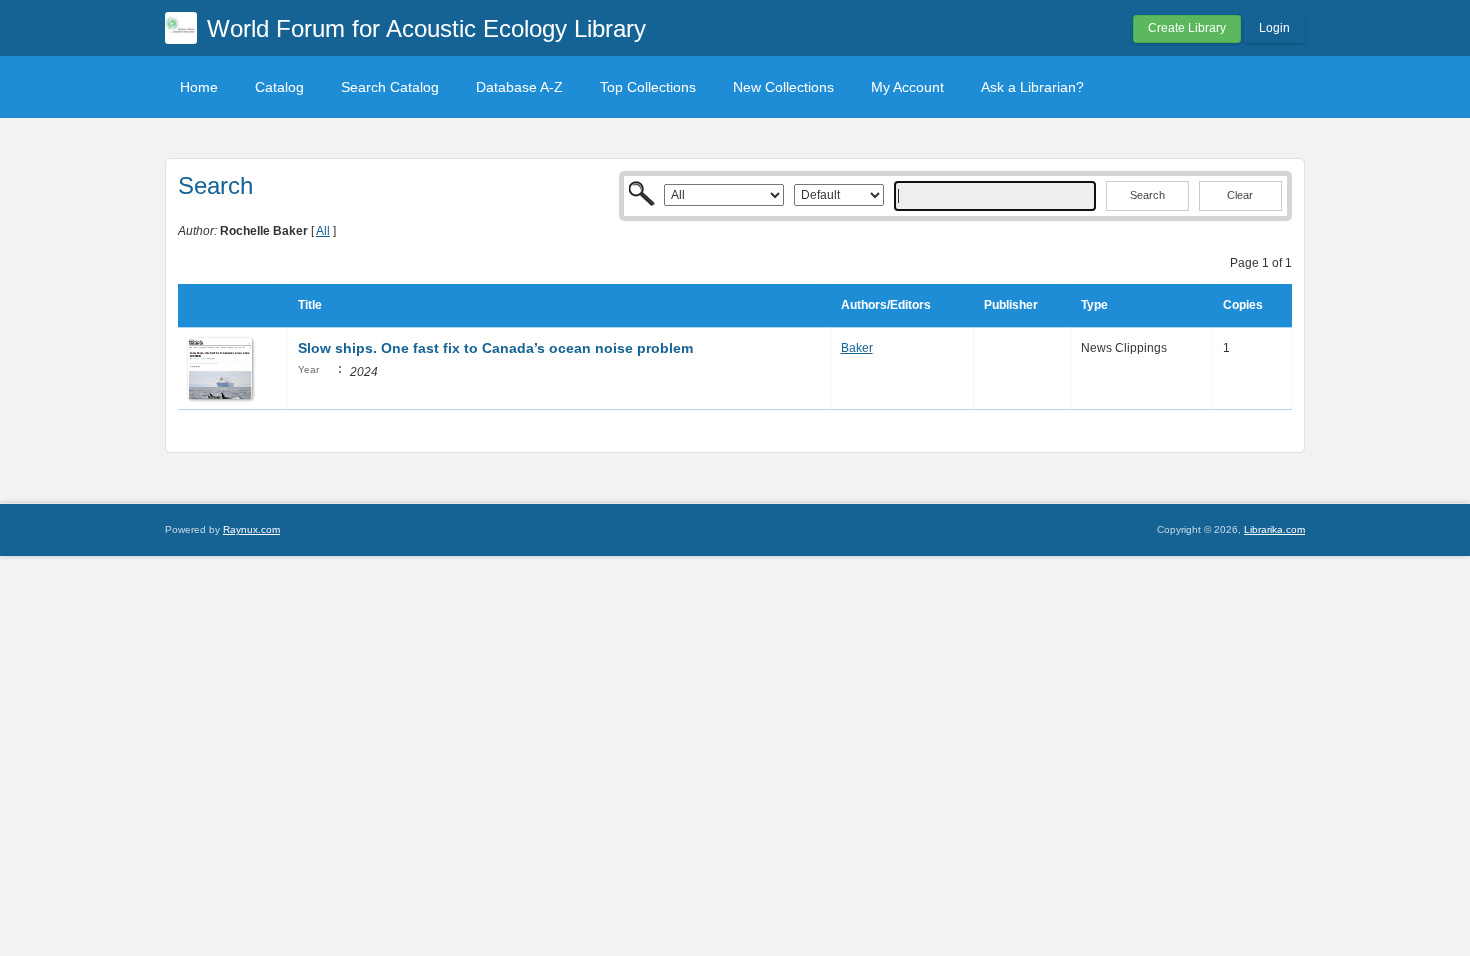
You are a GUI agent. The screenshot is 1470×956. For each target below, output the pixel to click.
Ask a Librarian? (1032, 87)
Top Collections (648, 87)
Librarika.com (1274, 529)
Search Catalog (390, 87)
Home (199, 87)
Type (1094, 305)
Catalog (279, 87)
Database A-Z (519, 87)
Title (310, 305)
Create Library (1187, 28)
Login (1274, 28)
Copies (1243, 305)
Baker (857, 348)
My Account (907, 87)
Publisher (1011, 305)
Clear (1240, 195)
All (323, 231)
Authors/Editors (886, 305)
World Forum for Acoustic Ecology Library (426, 28)
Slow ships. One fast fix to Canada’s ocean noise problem (495, 348)
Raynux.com (251, 529)
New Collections (783, 87)
